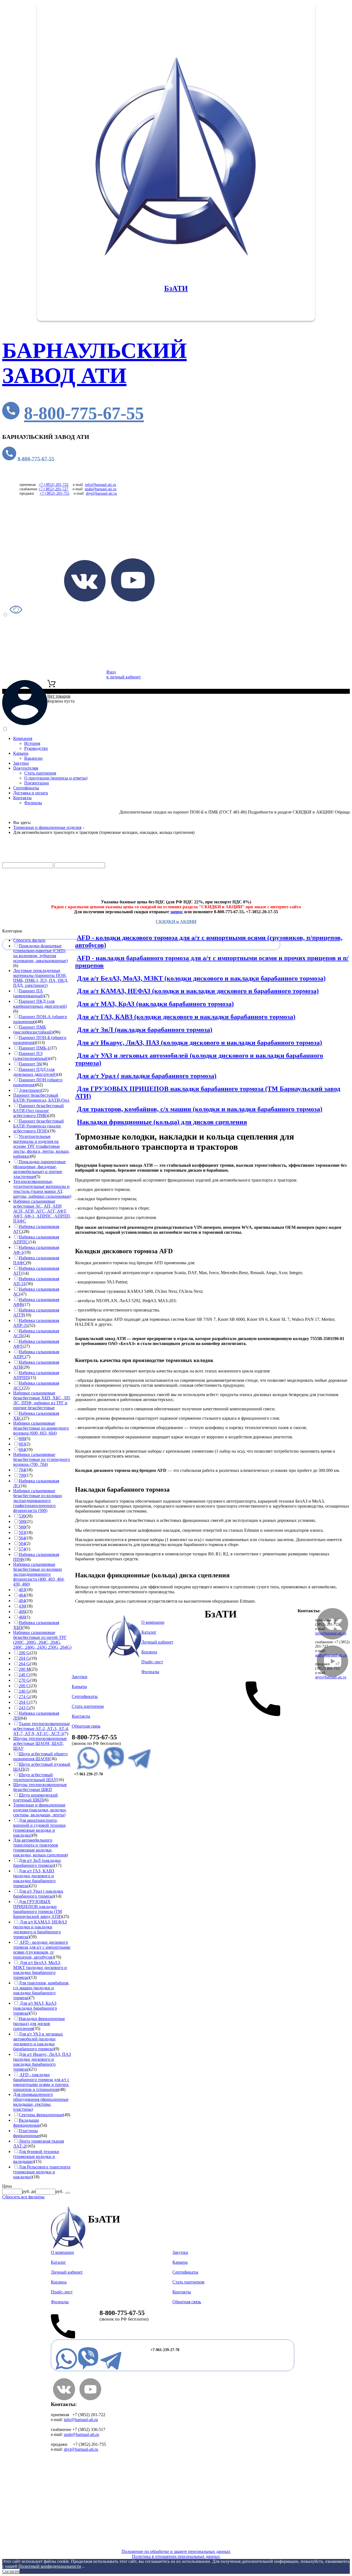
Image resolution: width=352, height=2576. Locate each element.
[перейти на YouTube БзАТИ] (133, 600)
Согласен (11, 2571)
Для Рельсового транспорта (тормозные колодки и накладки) (42, 2172)
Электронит (30, 1090)
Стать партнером (40, 773)
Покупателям (26, 768)
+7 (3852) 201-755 (54, 493)
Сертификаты (26, 788)
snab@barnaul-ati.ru (101, 489)
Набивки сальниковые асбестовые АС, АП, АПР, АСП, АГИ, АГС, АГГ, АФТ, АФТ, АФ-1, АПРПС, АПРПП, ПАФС (42, 1211)
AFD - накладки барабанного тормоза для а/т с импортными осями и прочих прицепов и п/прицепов (41, 2082)
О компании (153, 1622)
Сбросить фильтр (29, 940)
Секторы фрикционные (41, 2115)
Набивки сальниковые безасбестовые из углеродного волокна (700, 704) (42, 1459)
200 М (24, 1669)
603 (22, 1444)
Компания (23, 738)
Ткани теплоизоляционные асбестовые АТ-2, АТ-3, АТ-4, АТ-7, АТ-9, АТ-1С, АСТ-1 (42, 1729)
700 (22, 1475)
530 (22, 1516)
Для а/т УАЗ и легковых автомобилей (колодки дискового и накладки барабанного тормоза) (38, 2041)
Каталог (39, 860)
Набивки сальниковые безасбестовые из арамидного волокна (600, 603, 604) (41, 1428)
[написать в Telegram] (139, 1769)
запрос (177, 912)
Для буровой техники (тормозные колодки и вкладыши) (36, 2156)
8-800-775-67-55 (84, 413)
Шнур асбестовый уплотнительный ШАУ (35, 1777)
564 (22, 1538)
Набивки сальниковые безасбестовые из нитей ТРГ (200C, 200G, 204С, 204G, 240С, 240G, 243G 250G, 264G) (42, 1640)
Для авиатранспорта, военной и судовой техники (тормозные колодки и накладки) (39, 1828)
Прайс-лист (35, 892)
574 (22, 1549)
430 (22, 1606)
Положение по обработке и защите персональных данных (176, 2551)
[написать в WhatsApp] (88, 1769)
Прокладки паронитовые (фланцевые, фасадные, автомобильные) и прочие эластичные (39, 1169)
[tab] (37, 931)
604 (22, 1449)
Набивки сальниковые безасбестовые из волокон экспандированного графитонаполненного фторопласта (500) (38, 1501)
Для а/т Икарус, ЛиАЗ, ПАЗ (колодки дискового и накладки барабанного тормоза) (200, 1043)
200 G (24, 1653)
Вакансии (33, 758)
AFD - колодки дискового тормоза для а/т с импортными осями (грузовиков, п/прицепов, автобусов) (42, 1950)
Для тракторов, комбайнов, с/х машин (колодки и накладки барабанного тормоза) (200, 1109)
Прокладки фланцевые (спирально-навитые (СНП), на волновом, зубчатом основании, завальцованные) (40, 953)
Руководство (36, 748)
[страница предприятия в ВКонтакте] (332, 1638)
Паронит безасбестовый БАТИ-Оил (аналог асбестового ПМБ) (38, 1111)
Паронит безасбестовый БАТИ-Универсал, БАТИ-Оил (41, 1098)
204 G (24, 1658)
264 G (24, 1664)
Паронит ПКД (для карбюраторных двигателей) (40, 1004)
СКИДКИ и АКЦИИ (176, 922)
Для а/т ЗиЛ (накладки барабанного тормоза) (145, 1030)
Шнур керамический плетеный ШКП (35, 1797)
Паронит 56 (30, 1064)
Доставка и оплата (31, 793)
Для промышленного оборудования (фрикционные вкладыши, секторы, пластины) (41, 2102)
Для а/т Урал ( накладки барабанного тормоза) (147, 1076)
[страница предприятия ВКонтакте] (64, 2399)
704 (22, 1470)
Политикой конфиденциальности (50, 2566)
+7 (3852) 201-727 (53, 489)
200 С (24, 1686)
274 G (24, 1697)
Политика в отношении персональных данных (176, 2556)
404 (22, 1601)
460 (22, 1617)
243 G (24, 1708)
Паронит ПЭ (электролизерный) (31, 1056)
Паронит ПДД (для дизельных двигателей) (35, 1072)
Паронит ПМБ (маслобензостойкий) (33, 1030)
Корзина (149, 1652)
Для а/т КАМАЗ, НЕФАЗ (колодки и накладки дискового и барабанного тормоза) (198, 991)
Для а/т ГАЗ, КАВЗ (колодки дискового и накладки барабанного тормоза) (186, 1017)
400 (22, 1612)
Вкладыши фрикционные (27, 2123)
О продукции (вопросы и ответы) (56, 778)
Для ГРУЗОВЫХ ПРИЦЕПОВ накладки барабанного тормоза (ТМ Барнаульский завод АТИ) (38, 1909)
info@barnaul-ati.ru (101, 485)
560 (22, 1527)
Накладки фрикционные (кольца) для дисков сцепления (162, 1122)
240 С (24, 1675)
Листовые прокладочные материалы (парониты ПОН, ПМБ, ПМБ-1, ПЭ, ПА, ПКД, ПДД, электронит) (41, 978)
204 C (24, 1702)
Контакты (22, 798)
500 (22, 1521)
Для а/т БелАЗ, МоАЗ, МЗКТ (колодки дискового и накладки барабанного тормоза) (201, 978)
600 (22, 1439)
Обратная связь (86, 1726)
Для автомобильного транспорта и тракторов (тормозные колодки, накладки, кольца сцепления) (41, 1847)
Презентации (37, 783)
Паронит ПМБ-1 (34, 1048)
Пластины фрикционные (27, 2133)
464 (22, 1595)
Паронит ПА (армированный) (29, 993)
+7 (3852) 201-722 (54, 485)
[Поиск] (68, 2193)
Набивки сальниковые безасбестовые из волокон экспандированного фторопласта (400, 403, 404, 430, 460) (39, 1574)
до (33, 2191)
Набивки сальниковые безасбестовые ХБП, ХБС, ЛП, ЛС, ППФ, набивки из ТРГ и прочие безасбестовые (42, 1400)
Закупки (21, 763)
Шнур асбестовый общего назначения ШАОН (40, 1756)
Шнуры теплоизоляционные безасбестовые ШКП (40, 1787)
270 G (24, 1680)
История (32, 743)
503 (22, 1532)
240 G (24, 1691)
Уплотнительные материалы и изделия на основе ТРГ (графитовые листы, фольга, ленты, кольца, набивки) (41, 1146)
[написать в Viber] (114, 1769)
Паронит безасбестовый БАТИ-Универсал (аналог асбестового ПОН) (38, 1126)
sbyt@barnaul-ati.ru (101, 493)
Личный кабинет (157, 1642)
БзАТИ (176, 288)
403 (22, 1590)
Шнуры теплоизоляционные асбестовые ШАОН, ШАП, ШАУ (40, 1743)
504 (22, 1543)
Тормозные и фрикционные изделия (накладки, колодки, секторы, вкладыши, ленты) (40, 1810)
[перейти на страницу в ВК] (85, 600)
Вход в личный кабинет (124, 674)
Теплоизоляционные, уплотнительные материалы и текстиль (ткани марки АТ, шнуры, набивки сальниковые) (42, 1189)
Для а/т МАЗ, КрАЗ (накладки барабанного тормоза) (155, 1004)
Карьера (21, 753)
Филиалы (33, 803)
